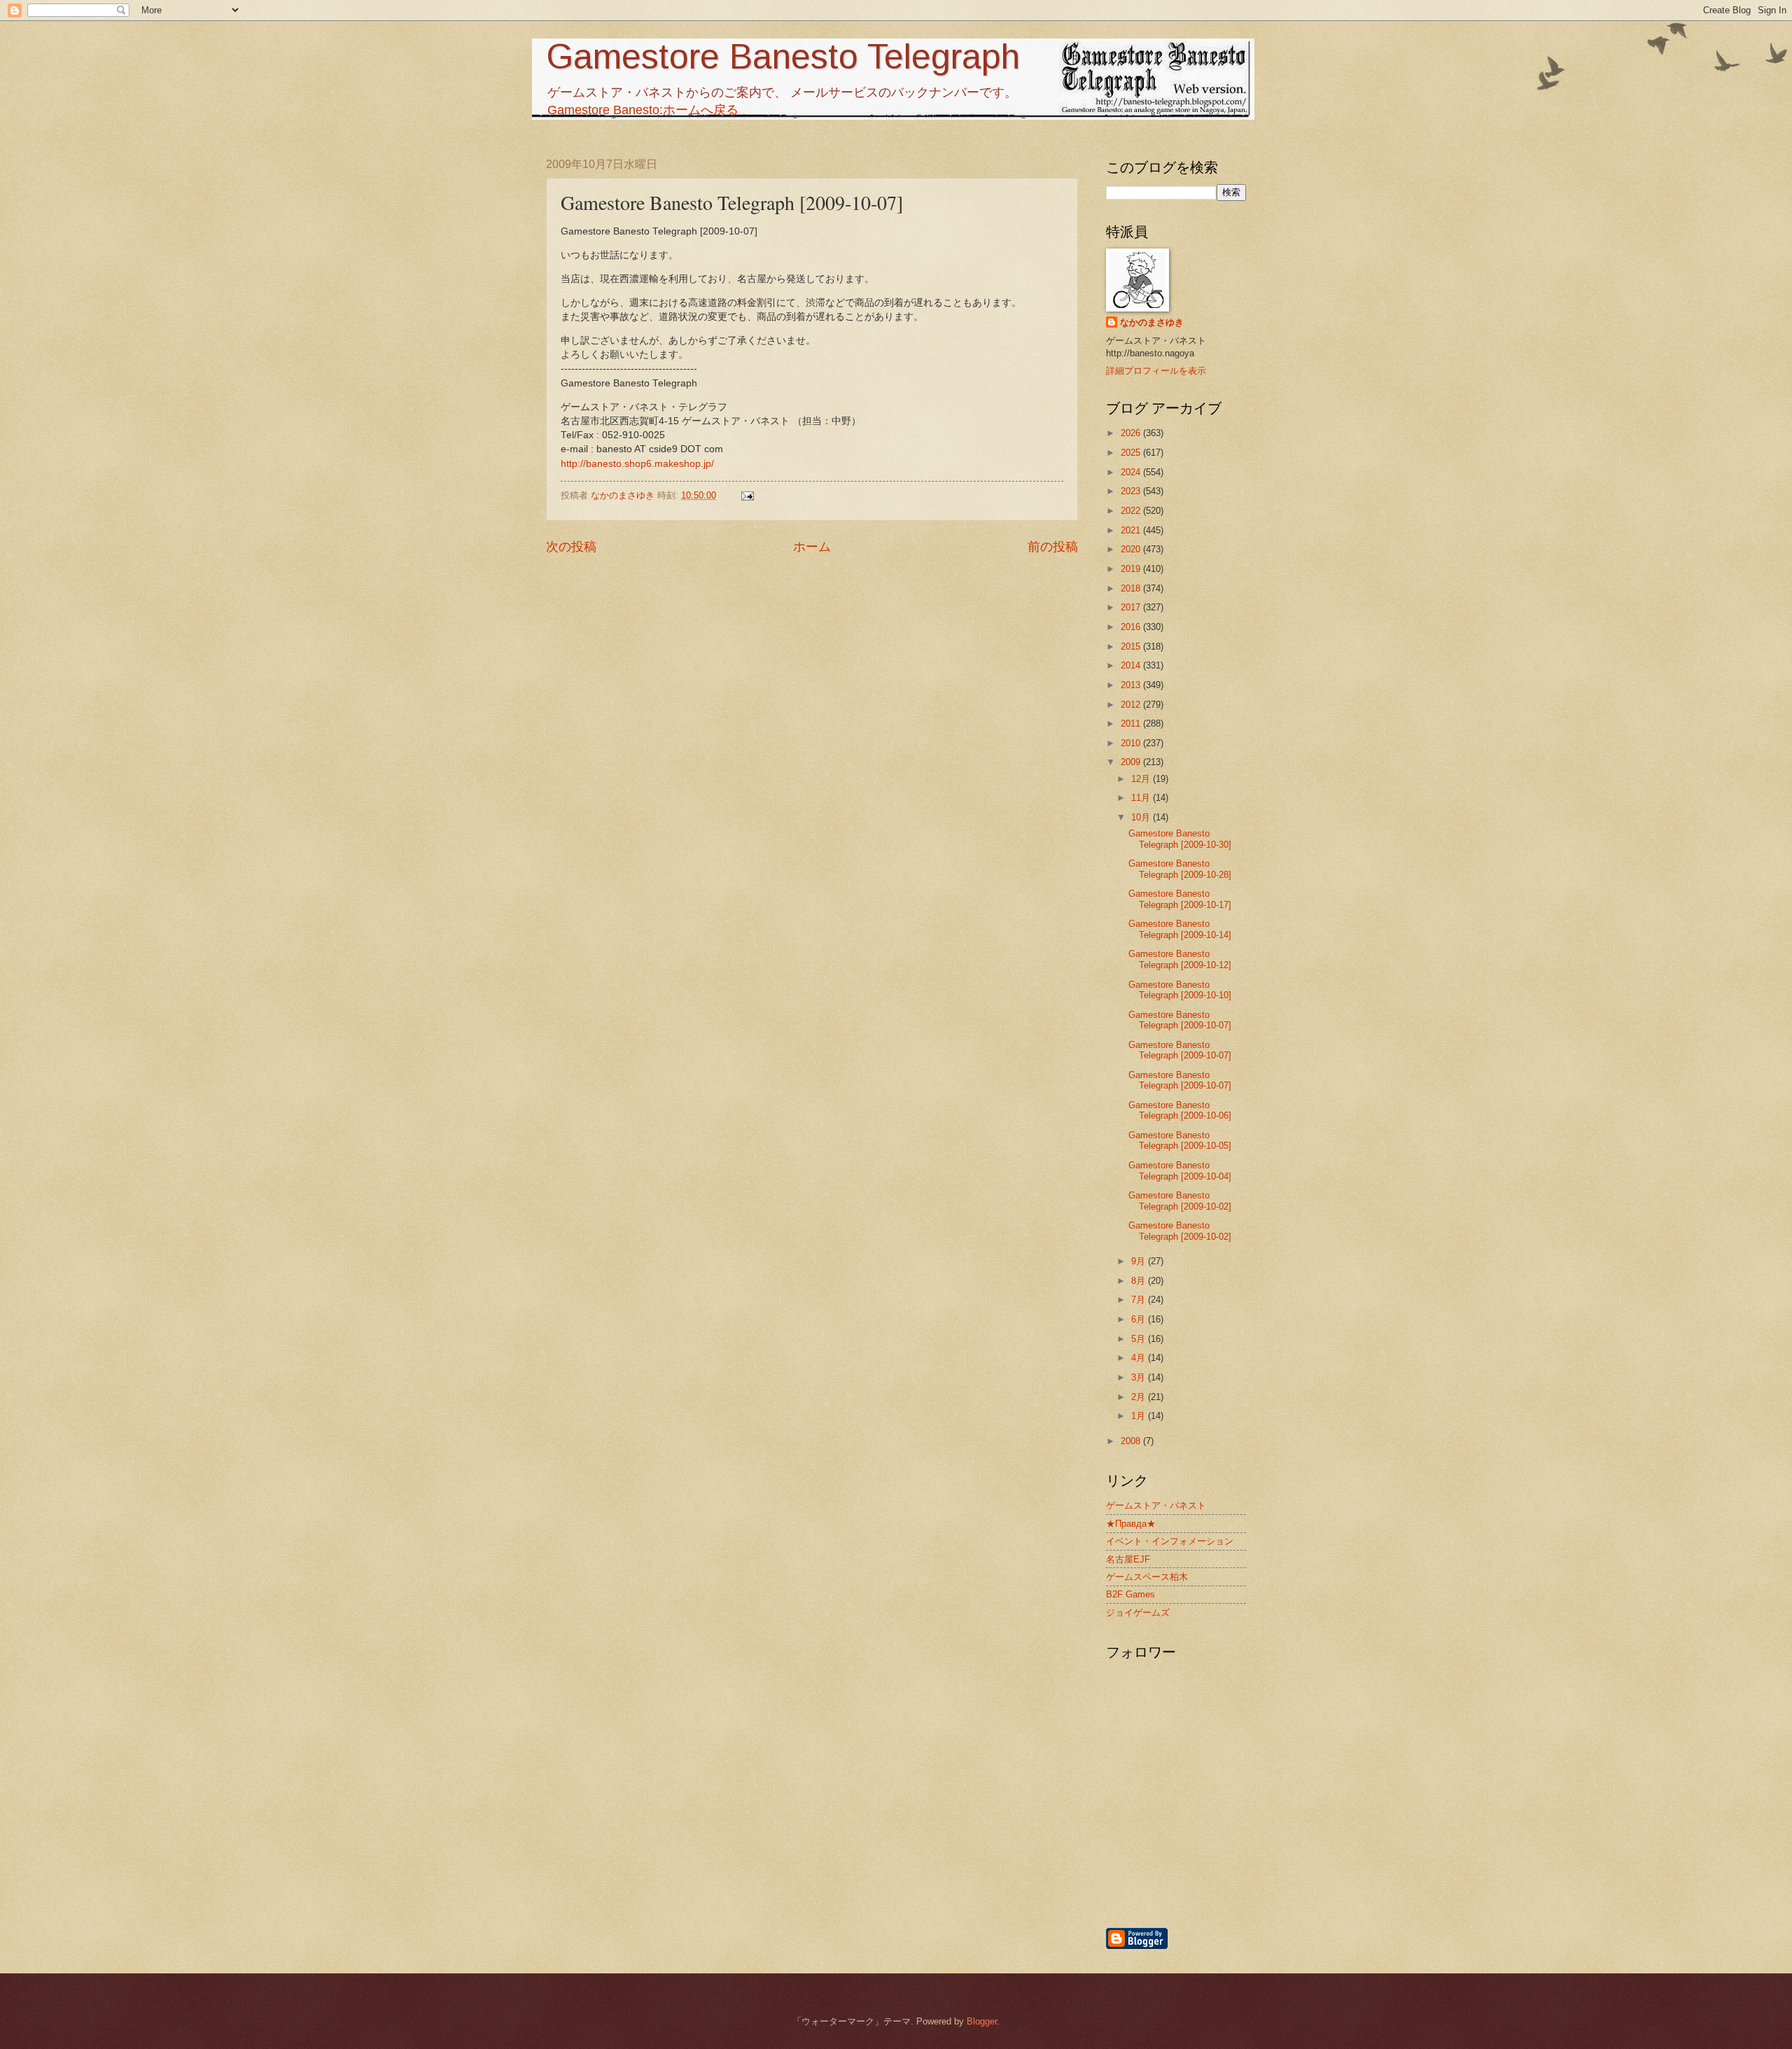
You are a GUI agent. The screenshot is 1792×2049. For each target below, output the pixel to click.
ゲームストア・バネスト (1156, 1505)
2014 (1132, 665)
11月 (1142, 798)
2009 (1132, 762)
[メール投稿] (747, 495)
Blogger (982, 2021)
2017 (1132, 607)
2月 (1140, 1397)
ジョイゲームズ (1138, 1613)
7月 (1140, 1300)
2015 (1132, 646)
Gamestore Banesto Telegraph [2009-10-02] (1180, 1201)
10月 (1142, 817)
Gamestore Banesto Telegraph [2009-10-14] (1180, 929)
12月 (1142, 779)
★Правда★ (1131, 1524)
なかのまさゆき (1152, 322)
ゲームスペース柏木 (1147, 1577)
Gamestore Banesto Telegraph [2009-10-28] (1180, 869)
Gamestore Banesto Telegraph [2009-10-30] (1180, 839)
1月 (1140, 1416)
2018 (1132, 588)
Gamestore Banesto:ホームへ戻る (643, 110)
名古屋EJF (1128, 1559)
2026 (1132, 433)
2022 (1132, 511)
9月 (1140, 1261)
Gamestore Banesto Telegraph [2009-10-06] (1180, 1110)
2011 (1132, 723)
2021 (1132, 530)
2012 (1132, 705)
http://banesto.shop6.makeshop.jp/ (637, 464)
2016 (1132, 627)
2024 (1132, 472)
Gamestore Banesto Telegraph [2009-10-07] (1180, 1020)
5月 (1140, 1339)
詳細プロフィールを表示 (1156, 371)
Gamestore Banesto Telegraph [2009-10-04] (1180, 1170)
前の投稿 (1053, 547)
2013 (1132, 685)
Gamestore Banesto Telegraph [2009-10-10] (1180, 990)
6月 (1140, 1319)
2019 (1132, 569)
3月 (1140, 1377)
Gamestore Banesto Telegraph (783, 57)
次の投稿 (571, 547)
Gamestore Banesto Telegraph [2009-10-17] (1180, 899)
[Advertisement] (1249, 1851)
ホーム (812, 547)
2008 (1132, 1441)
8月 (1140, 1281)
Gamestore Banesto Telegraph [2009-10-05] (1180, 1140)
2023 (1132, 491)
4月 (1140, 1358)
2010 (1132, 743)
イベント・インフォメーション (1170, 1541)
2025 (1132, 453)
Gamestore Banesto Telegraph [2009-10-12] (1180, 959)
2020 (1132, 549)
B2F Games (1130, 1594)
